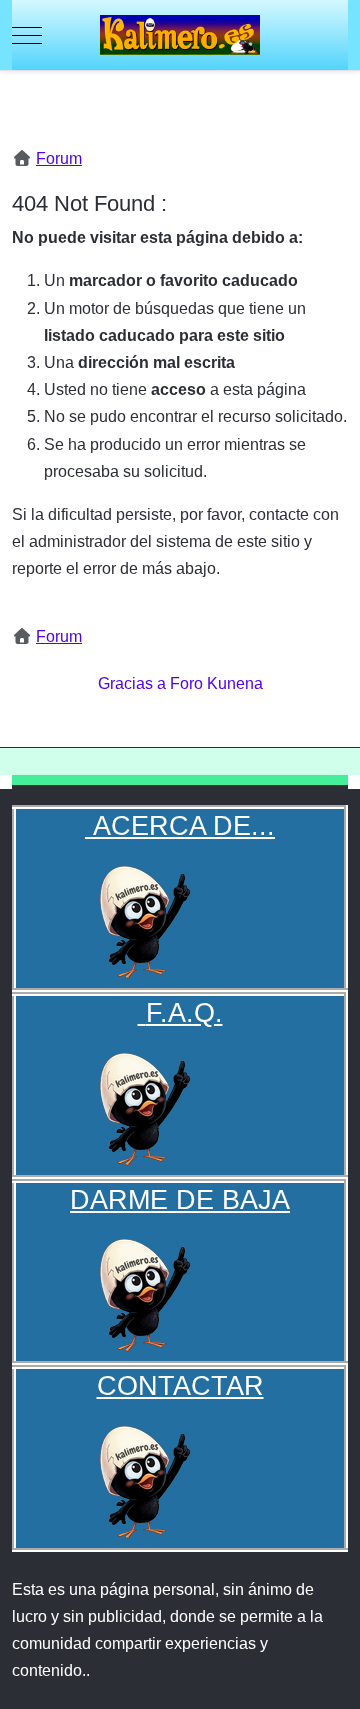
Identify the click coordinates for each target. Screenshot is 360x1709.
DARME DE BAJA (180, 1199)
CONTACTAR (180, 1385)
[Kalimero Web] (180, 35)
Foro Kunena (216, 683)
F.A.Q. (184, 1012)
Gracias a (132, 683)
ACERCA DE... (180, 825)
